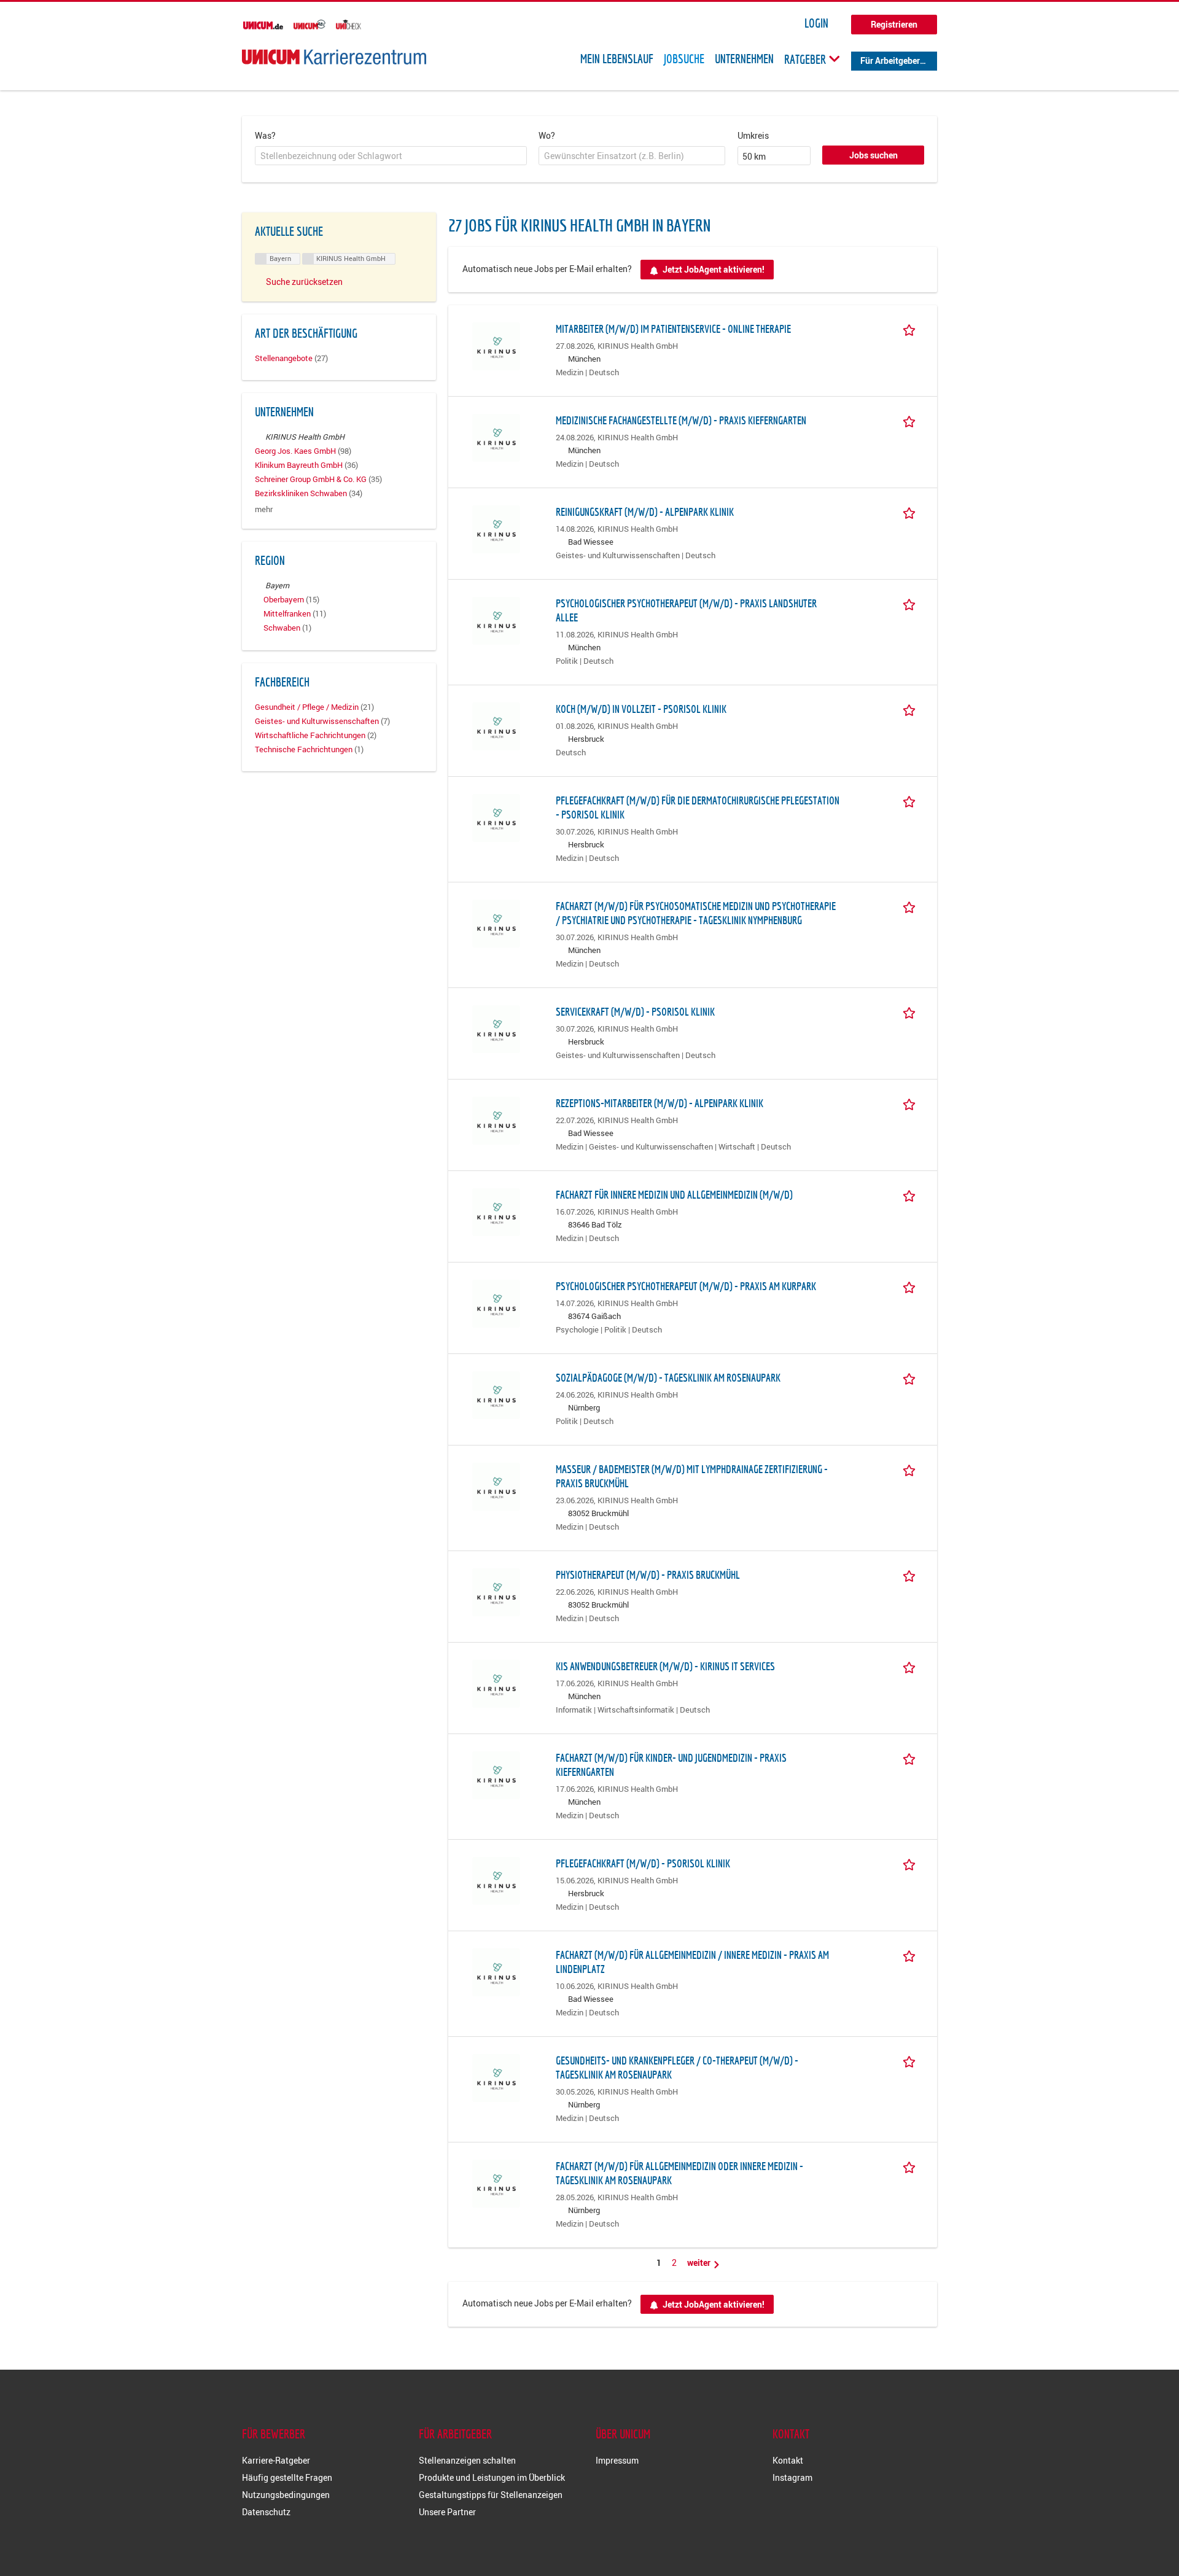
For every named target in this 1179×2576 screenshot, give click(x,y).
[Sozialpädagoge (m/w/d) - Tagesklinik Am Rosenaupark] (496, 1394)
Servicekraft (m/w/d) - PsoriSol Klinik (635, 1012)
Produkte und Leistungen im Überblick (492, 2477)
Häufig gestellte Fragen (287, 2477)
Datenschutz (266, 2512)
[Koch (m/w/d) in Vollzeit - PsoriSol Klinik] (496, 725)
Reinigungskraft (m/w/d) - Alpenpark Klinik (645, 512)
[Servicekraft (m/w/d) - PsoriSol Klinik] (496, 1028)
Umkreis (753, 135)
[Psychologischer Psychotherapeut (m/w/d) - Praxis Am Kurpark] (496, 1302)
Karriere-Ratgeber (276, 2460)
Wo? (547, 135)
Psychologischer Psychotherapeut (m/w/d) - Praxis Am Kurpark (686, 1286)
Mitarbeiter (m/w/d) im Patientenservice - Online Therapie (673, 329)
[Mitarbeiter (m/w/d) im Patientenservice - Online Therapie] (496, 345)
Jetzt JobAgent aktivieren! (714, 269)
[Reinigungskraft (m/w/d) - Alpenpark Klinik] (496, 528)
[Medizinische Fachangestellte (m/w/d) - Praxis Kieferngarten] (496, 436)
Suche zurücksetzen (304, 282)
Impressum (617, 2460)
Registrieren (894, 24)
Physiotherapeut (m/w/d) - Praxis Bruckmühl (648, 1575)
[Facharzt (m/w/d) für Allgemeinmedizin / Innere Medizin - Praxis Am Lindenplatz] (496, 1971)
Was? (265, 135)
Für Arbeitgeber (890, 60)
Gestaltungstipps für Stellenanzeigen (491, 2495)
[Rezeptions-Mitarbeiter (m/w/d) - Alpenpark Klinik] (496, 1119)
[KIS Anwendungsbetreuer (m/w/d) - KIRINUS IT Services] (496, 1682)
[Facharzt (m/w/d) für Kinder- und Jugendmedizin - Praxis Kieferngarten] (496, 1774)
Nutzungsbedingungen (286, 2495)
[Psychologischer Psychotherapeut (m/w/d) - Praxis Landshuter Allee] (496, 619)
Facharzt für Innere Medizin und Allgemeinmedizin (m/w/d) (674, 1195)
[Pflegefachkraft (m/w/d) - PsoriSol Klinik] (496, 1879)
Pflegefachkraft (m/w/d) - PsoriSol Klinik (643, 1863)
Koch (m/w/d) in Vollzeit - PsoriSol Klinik (641, 709)
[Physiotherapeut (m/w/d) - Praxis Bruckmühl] (496, 1591)
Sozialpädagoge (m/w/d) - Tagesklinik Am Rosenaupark (668, 1378)
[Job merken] (911, 329)
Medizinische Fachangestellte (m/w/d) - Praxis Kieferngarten (681, 420)
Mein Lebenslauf (617, 59)
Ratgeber (806, 59)
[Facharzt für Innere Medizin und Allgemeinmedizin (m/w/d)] (496, 1211)
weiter (700, 2263)
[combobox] (391, 156)
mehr (264, 509)
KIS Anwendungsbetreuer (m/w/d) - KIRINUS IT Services (665, 1666)
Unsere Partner (447, 2512)
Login (816, 23)
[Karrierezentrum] (334, 57)
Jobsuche (684, 59)
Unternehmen (744, 59)
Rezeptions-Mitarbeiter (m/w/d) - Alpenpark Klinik (660, 1103)
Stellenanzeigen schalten (467, 2460)
